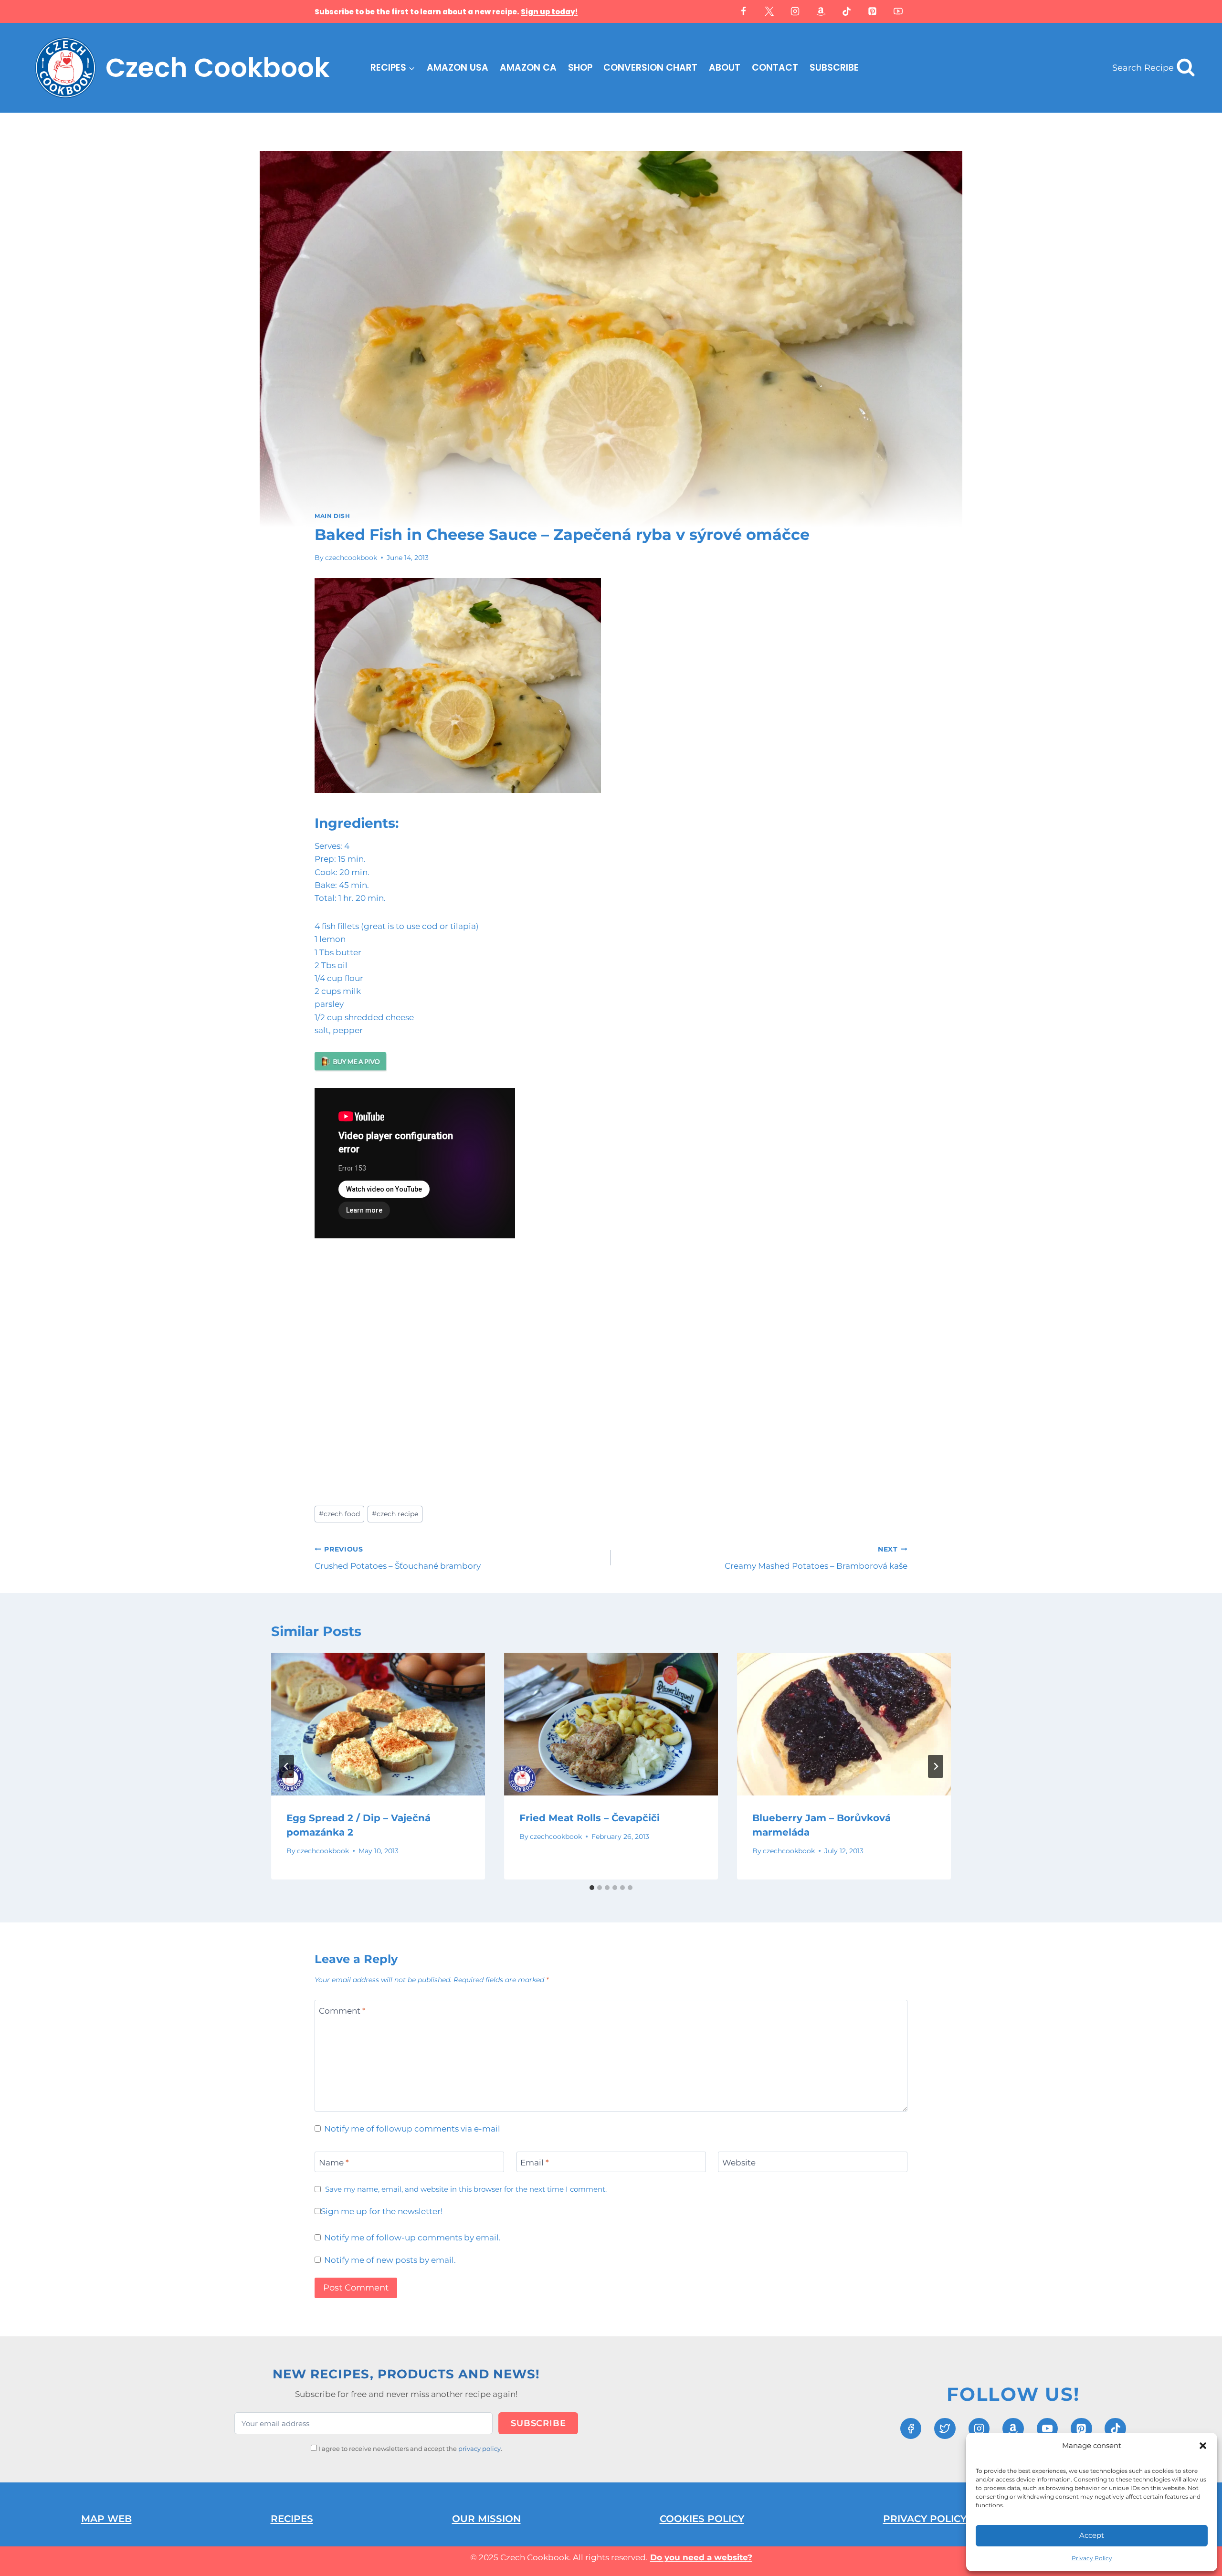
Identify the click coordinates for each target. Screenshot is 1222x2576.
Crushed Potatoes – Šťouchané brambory (398, 1558)
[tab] (592, 1888)
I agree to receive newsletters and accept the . (410, 2449)
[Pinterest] (873, 11)
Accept (1092, 2535)
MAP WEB (106, 2519)
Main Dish (332, 516)
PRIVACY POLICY (925, 2519)
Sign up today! (549, 12)
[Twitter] (769, 11)
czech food (339, 1514)
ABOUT (725, 68)
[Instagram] (795, 11)
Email (535, 2163)
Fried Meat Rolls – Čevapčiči (590, 1818)
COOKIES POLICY (702, 2519)
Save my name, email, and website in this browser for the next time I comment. (466, 2189)
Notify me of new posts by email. (390, 2260)
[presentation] (378, 1724)
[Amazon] (821, 11)
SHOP (580, 68)
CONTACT (775, 68)
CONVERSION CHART (650, 68)
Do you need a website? (701, 2557)
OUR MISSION (486, 2519)
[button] (1203, 2446)
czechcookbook (351, 558)
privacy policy (479, 2449)
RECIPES (292, 2519)
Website (739, 2163)
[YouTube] (898, 11)
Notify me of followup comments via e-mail (412, 2129)
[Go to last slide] (286, 1766)
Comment (342, 2010)
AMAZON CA (528, 68)
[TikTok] (847, 11)
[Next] (936, 1766)
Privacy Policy (1092, 2558)
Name (334, 2163)
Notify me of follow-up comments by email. (412, 2238)
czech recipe (395, 1514)
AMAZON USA (458, 68)
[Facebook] (744, 11)
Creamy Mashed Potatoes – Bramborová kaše (816, 1558)
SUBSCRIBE (834, 68)
